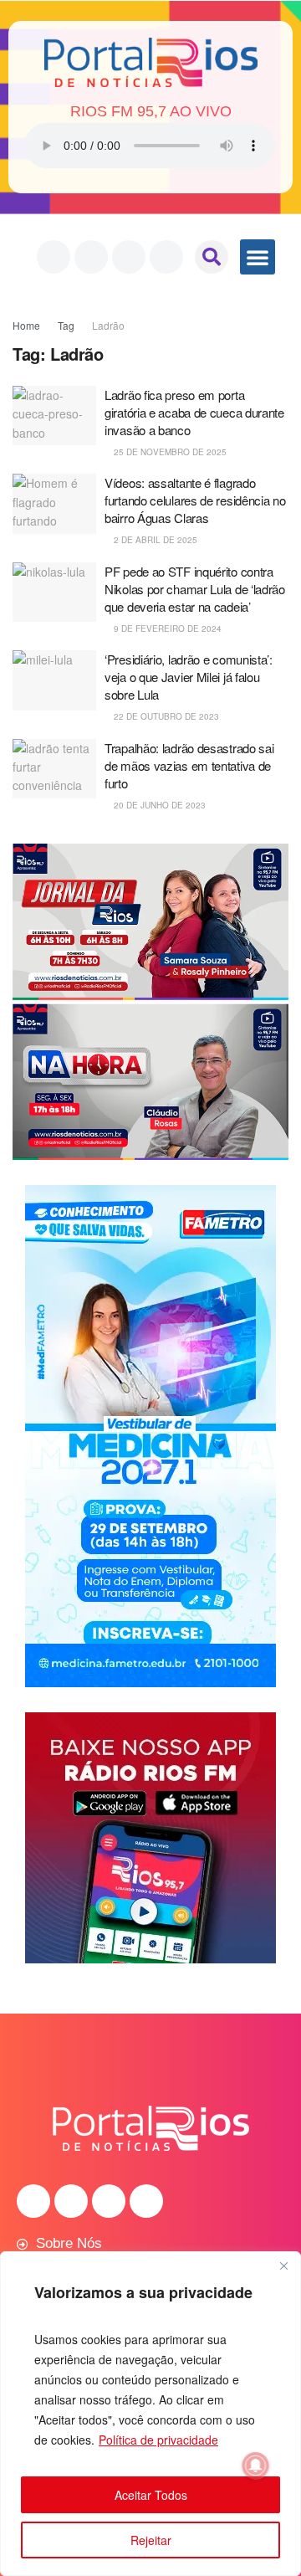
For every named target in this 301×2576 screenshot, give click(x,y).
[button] (212, 257)
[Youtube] (129, 257)
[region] (150, 2414)
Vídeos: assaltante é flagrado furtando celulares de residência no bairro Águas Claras (195, 500)
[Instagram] (91, 257)
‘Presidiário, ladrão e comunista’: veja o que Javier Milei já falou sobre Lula (189, 677)
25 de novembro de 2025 (169, 452)
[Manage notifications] (256, 2466)
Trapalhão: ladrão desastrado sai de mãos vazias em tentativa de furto (189, 765)
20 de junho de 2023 (158, 805)
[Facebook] (54, 257)
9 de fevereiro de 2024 (166, 629)
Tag (66, 325)
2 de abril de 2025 (154, 540)
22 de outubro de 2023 (165, 716)
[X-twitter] (166, 257)
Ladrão (108, 325)
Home (26, 325)
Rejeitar (151, 2540)
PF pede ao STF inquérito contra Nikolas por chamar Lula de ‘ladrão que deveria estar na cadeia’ (195, 589)
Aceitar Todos (151, 2495)
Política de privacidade (158, 2440)
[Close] (283, 2266)
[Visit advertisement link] (150, 1002)
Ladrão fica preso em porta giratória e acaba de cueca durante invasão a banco (194, 412)
